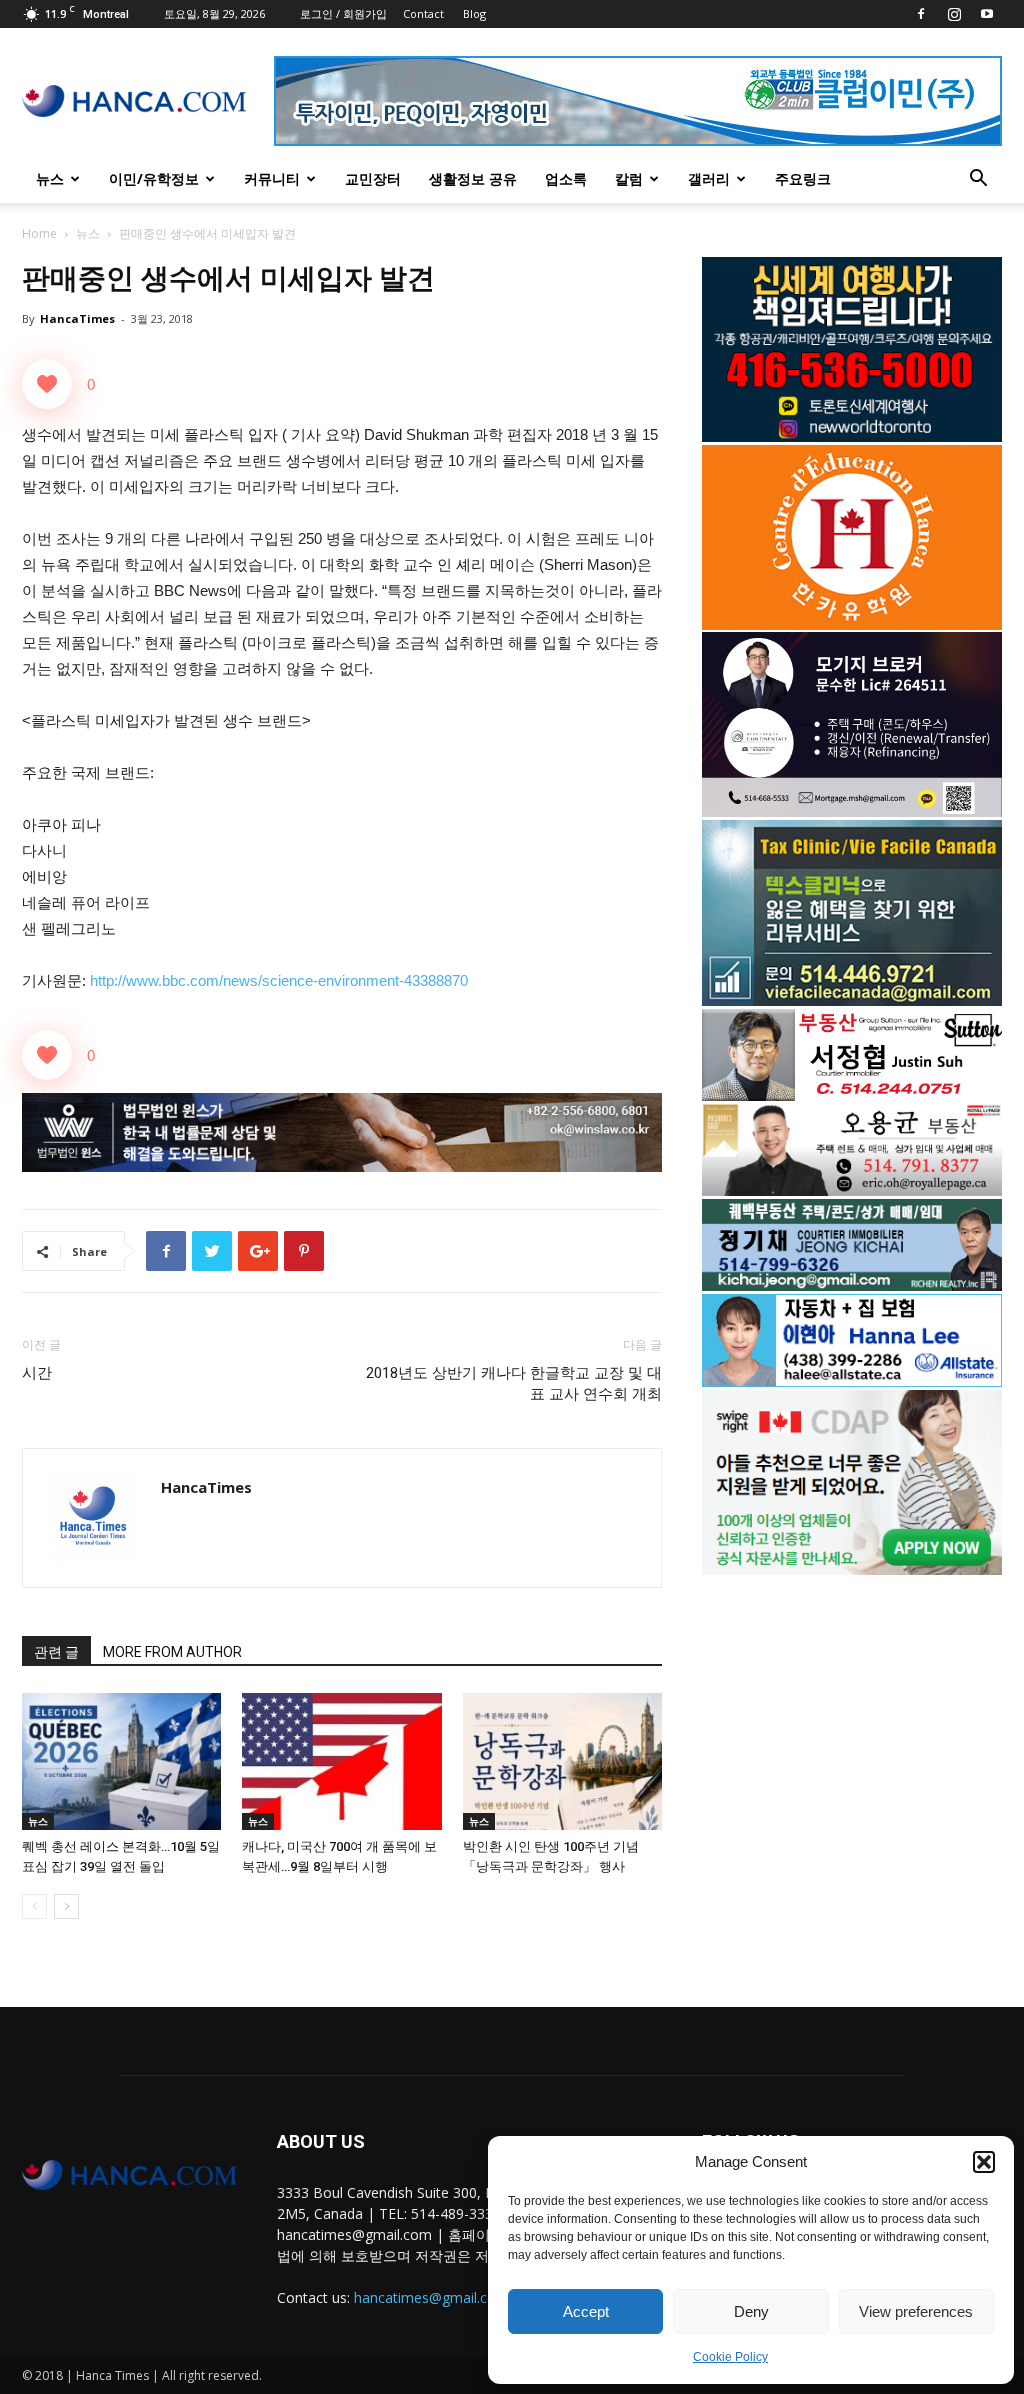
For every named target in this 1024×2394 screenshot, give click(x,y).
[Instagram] (954, 14)
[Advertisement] (852, 1751)
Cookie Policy (730, 2357)
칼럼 (629, 178)
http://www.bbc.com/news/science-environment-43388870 (279, 980)
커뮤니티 (272, 178)
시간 (37, 1373)
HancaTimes (77, 318)
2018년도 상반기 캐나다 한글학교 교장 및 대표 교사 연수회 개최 (514, 1383)
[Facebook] (921, 14)
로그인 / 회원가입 (343, 13)
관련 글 (56, 1652)
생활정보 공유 (473, 178)
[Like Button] (47, 384)
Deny (751, 2311)
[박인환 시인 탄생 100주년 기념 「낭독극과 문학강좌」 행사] (562, 1761)
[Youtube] (987, 14)
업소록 (566, 178)
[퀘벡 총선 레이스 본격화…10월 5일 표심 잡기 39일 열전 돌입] (121, 1761)
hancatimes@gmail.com (431, 2297)
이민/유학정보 (154, 178)
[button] (984, 2162)
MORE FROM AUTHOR (172, 1652)
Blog (474, 13)
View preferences (916, 2311)
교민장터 (373, 178)
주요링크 (803, 178)
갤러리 (709, 178)
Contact (423, 13)
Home (39, 233)
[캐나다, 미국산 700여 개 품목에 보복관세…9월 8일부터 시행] (341, 1761)
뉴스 (50, 178)
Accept (586, 2311)
